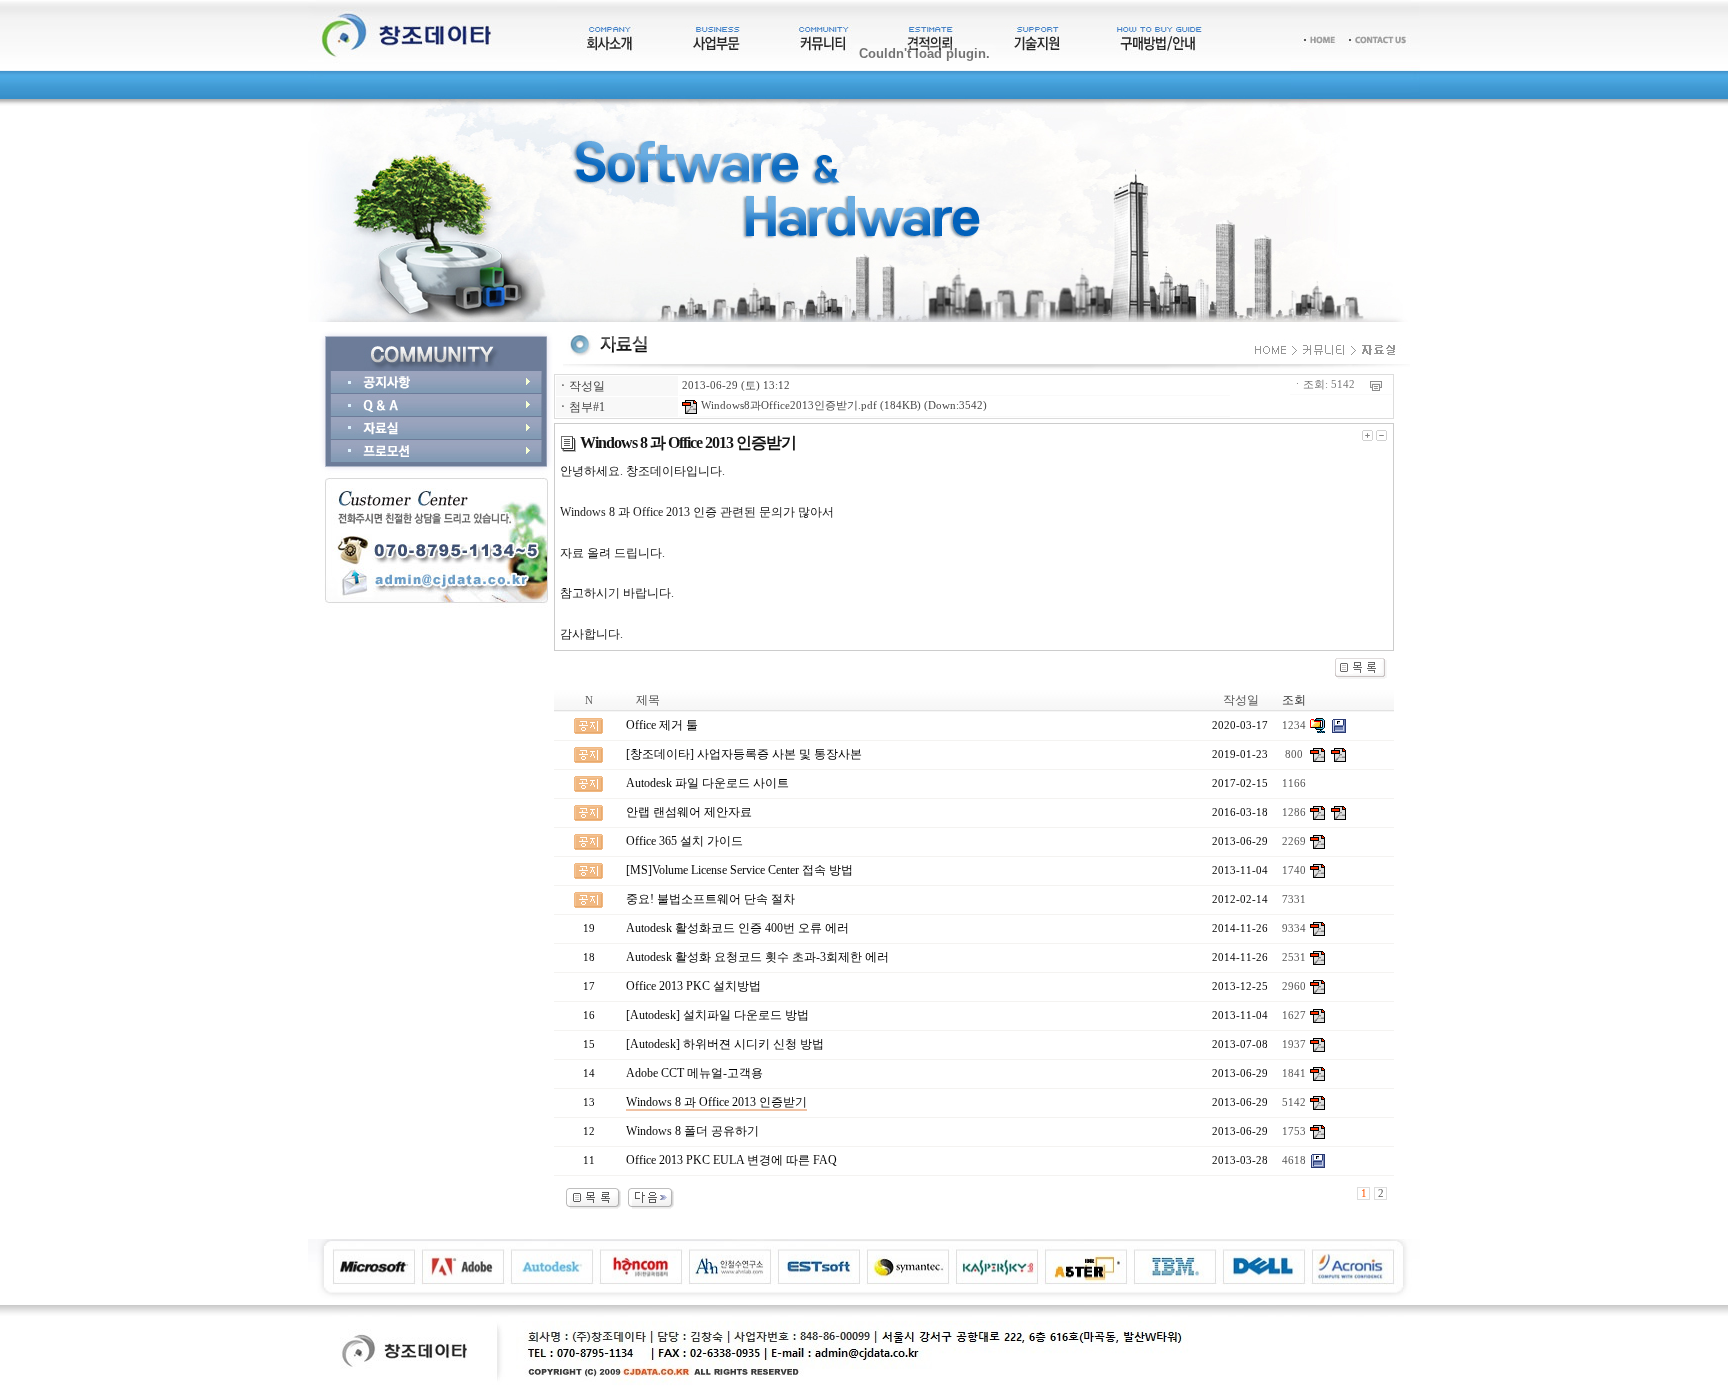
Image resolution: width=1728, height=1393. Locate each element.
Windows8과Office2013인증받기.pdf (787, 405)
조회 (1294, 700)
